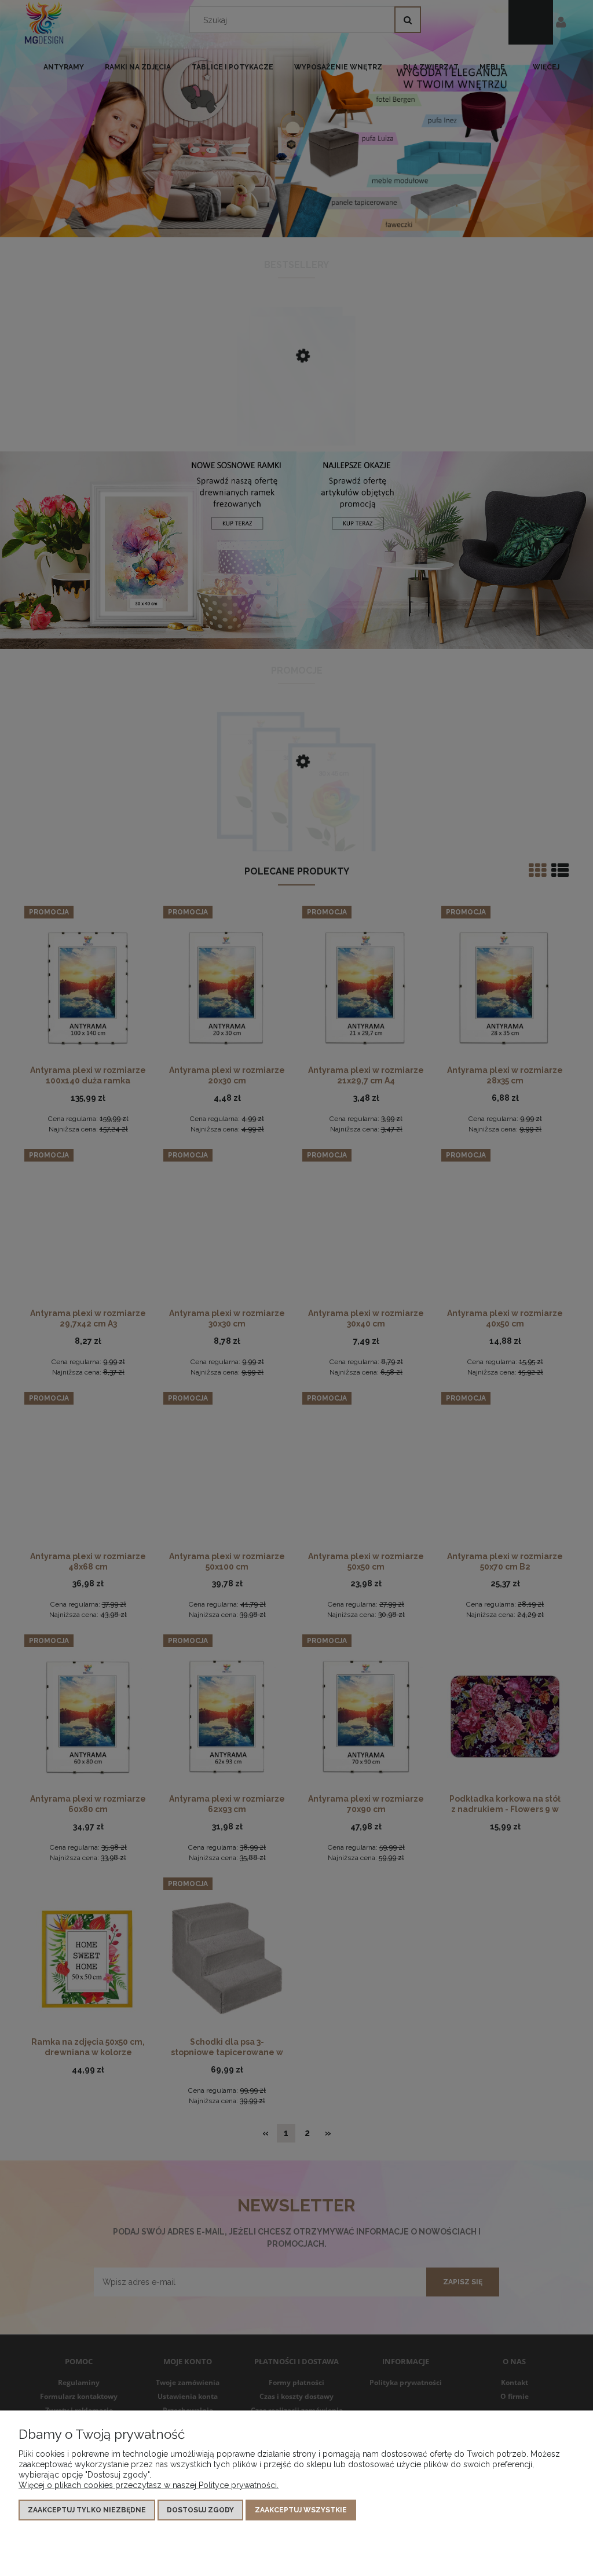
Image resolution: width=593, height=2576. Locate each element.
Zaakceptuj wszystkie (301, 2510)
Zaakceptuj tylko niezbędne (87, 2510)
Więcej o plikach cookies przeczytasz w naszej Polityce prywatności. (149, 2485)
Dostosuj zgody (200, 2510)
